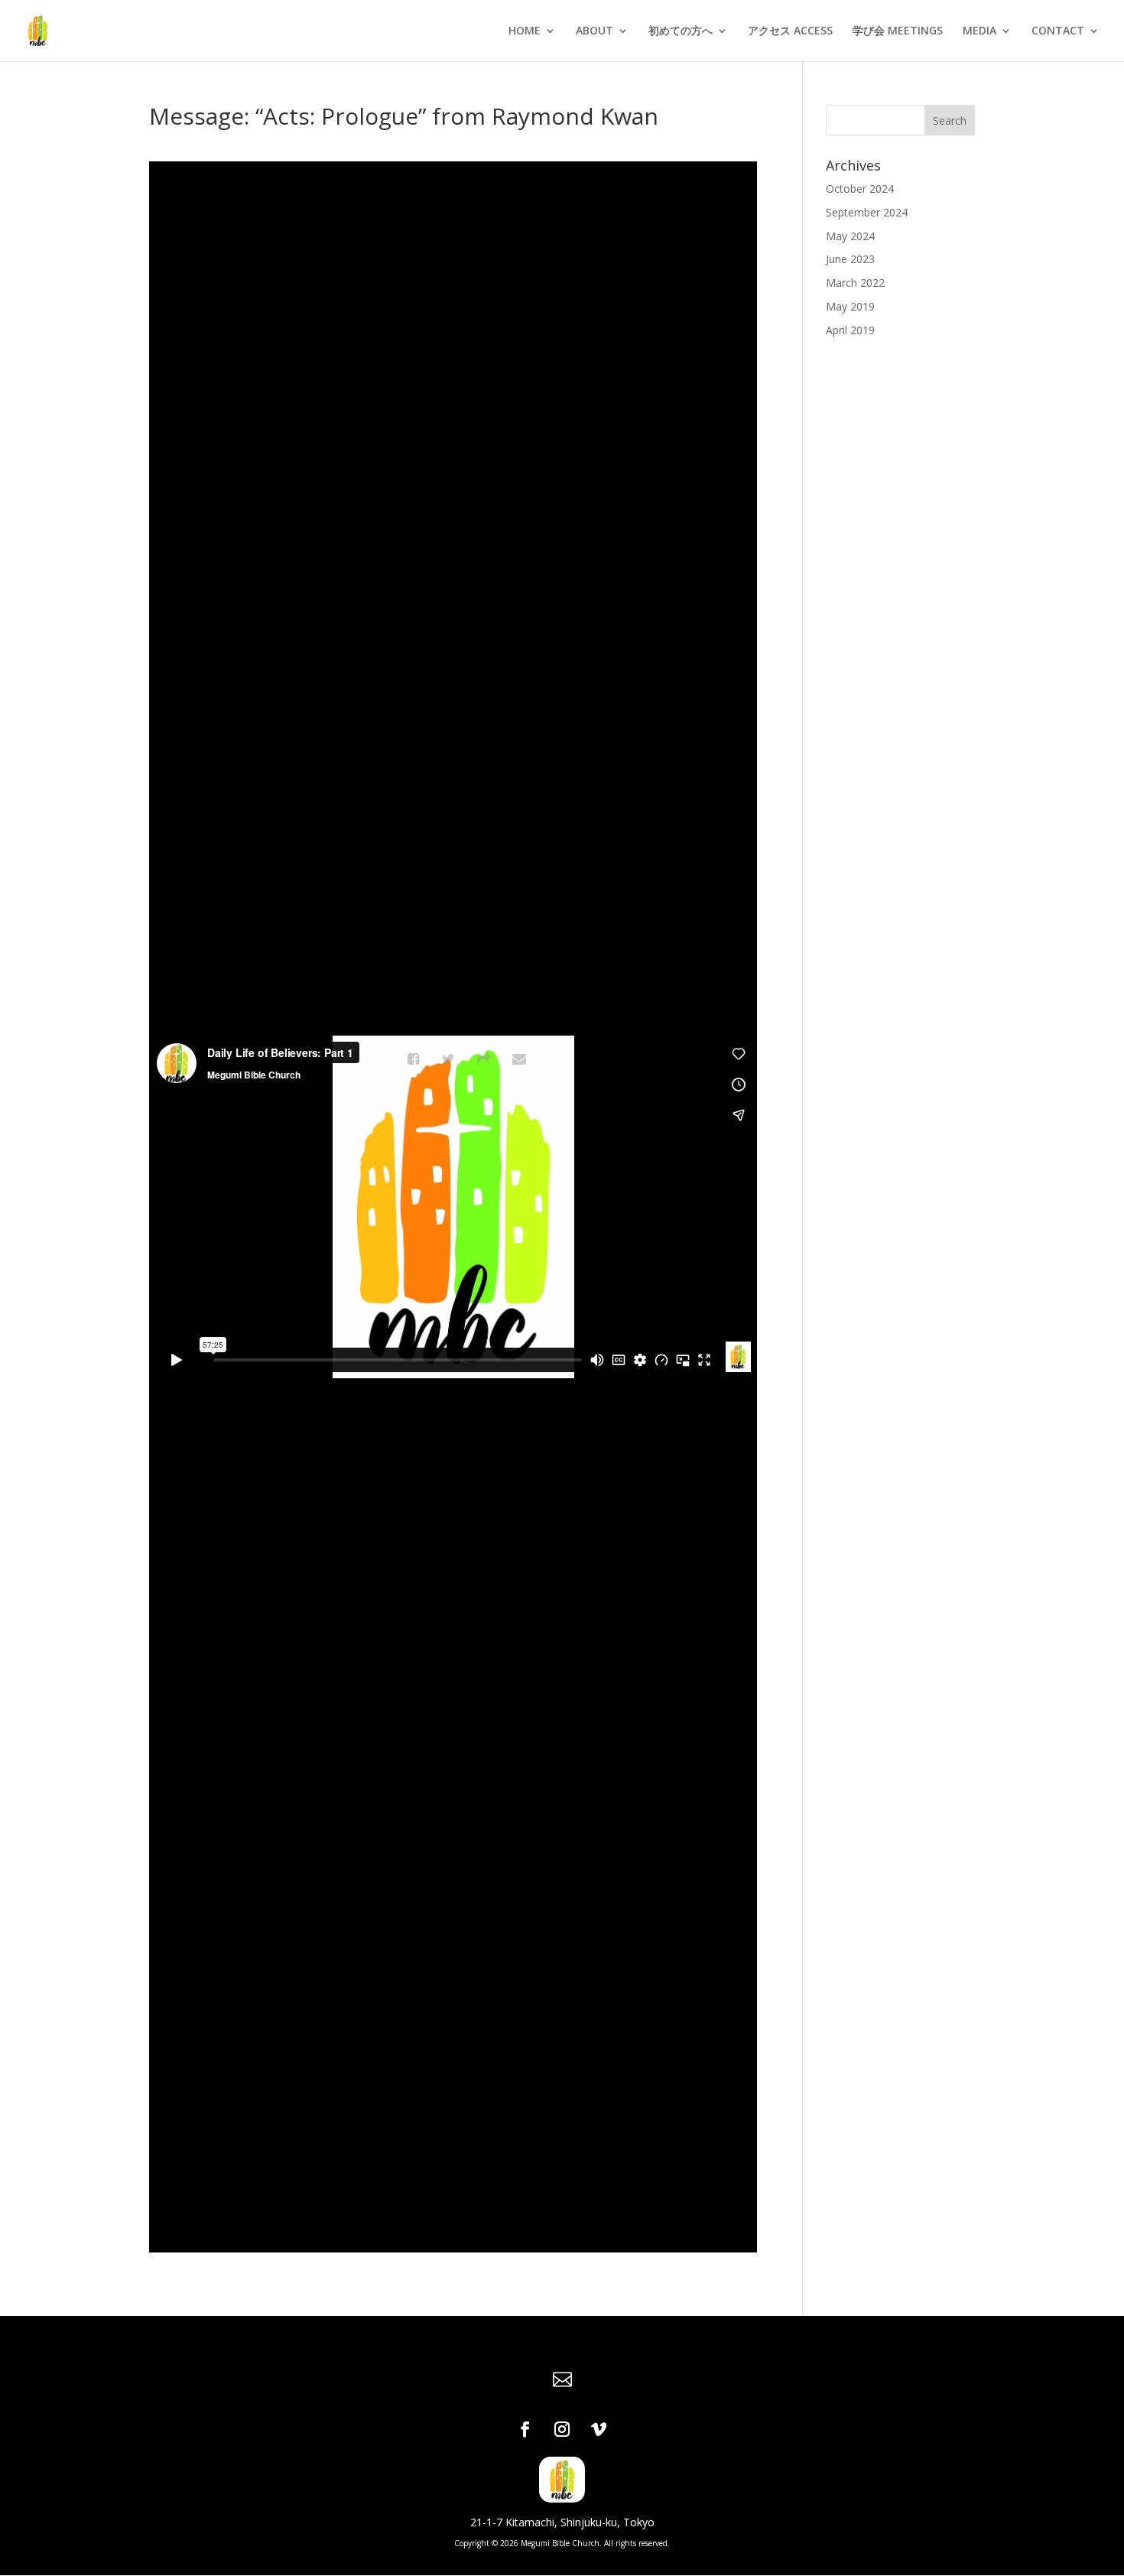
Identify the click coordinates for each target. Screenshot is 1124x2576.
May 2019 (850, 306)
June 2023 (850, 259)
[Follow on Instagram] (562, 2429)
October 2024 (860, 189)
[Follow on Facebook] (525, 2429)
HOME (525, 31)
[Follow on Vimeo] (599, 2429)
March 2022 (855, 283)
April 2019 (850, 330)
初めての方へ (681, 31)
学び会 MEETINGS (898, 31)
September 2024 (867, 212)
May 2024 (850, 236)
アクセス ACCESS (790, 31)
